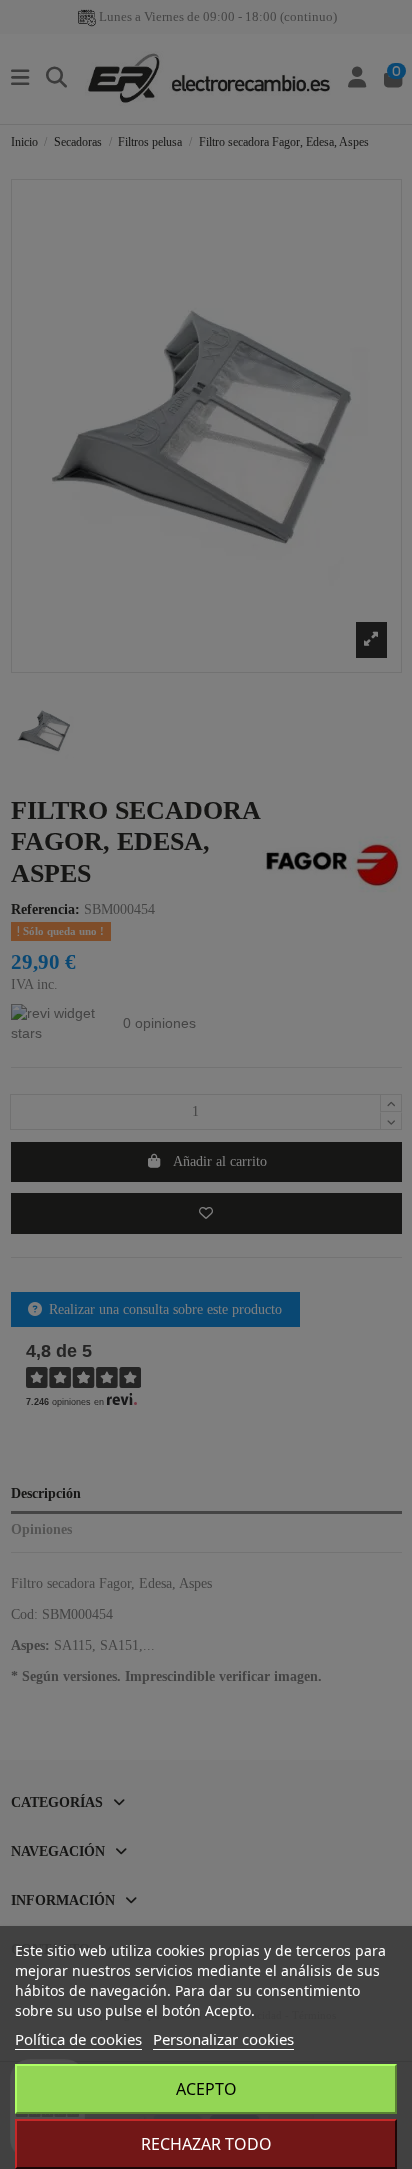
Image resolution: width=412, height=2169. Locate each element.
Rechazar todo (206, 2144)
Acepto (206, 2089)
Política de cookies (78, 2039)
